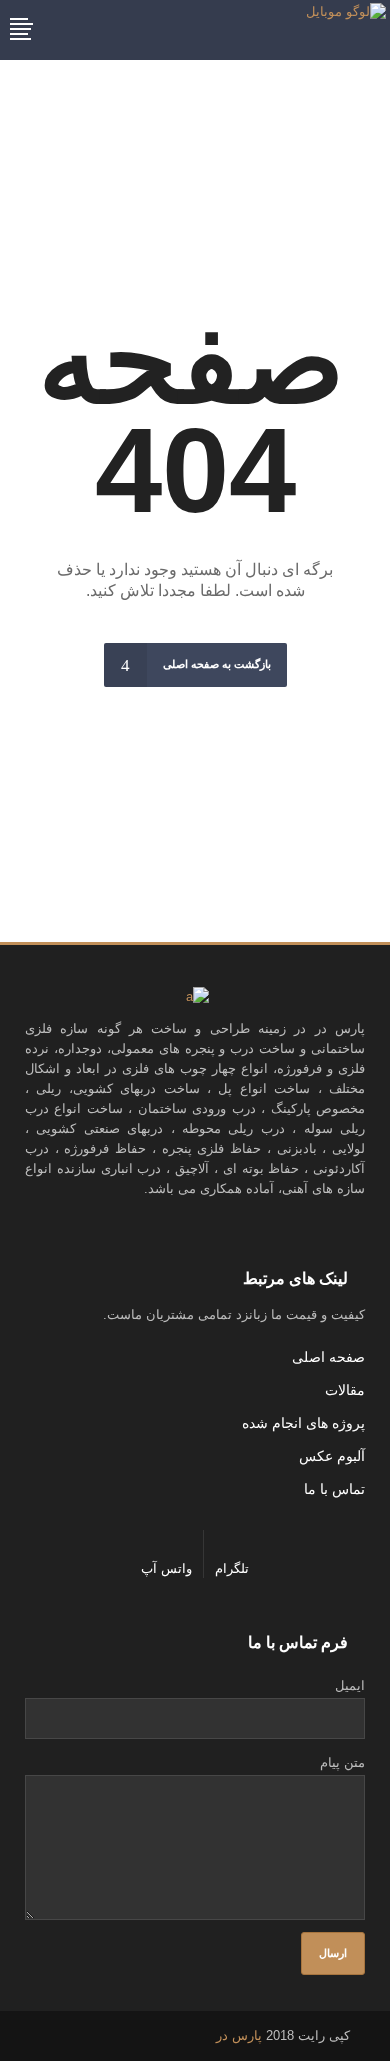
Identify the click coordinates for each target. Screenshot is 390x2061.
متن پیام (342, 1762)
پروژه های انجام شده (303, 1423)
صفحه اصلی (328, 1357)
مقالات (345, 1390)
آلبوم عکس (332, 1456)
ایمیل (350, 1685)
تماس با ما (334, 1489)
